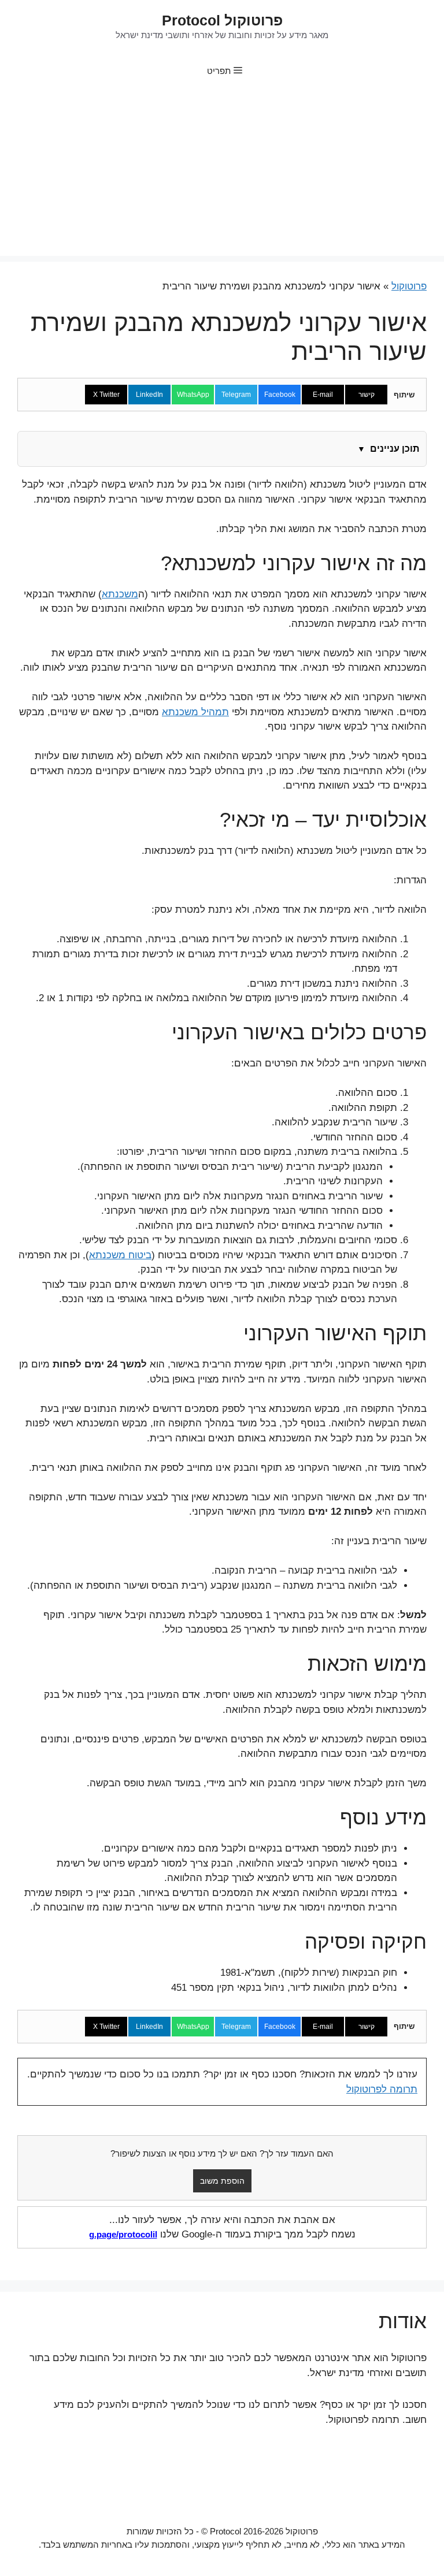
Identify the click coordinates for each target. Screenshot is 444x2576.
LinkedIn (149, 395)
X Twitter (106, 395)
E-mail (323, 395)
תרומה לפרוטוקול (382, 2089)
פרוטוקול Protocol (222, 20)
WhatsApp (193, 395)
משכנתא (120, 594)
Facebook (280, 395)
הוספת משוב (222, 2181)
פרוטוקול (409, 286)
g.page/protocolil (123, 2234)
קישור (367, 395)
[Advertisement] (222, 175)
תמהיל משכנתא (195, 712)
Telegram (236, 395)
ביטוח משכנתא (120, 1255)
